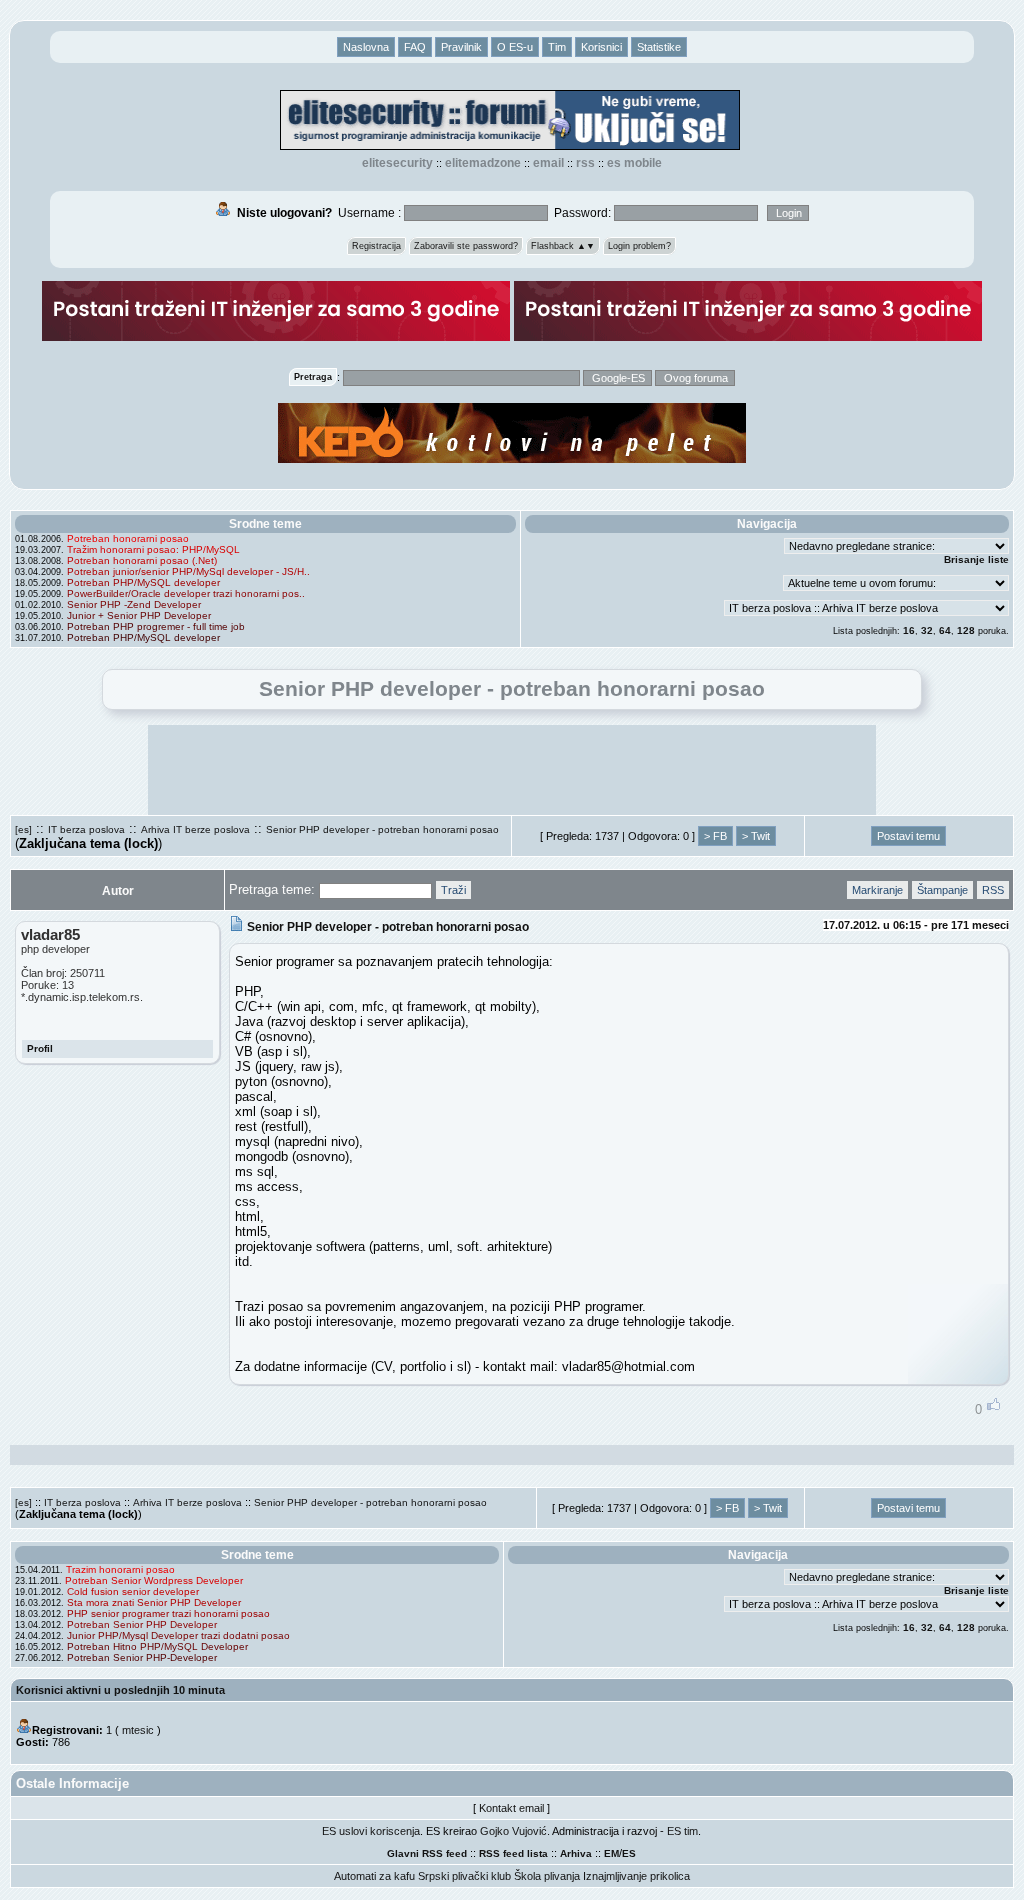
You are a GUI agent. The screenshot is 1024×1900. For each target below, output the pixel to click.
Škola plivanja (547, 1876)
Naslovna (366, 47)
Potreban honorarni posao (128, 538)
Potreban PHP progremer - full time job (156, 626)
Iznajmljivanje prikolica (636, 1876)
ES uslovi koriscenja (371, 1831)
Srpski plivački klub (464, 1876)
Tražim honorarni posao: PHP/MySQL (153, 549)
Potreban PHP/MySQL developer (143, 582)
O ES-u (515, 47)
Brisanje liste (976, 559)
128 (966, 630)
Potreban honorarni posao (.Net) (142, 560)
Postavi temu (908, 836)
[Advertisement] (512, 770)
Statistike (659, 47)
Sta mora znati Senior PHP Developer (154, 1602)
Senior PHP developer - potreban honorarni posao (382, 829)
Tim (557, 47)
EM (611, 1853)
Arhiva (576, 1853)
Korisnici (601, 47)
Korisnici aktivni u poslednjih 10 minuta (120, 1690)
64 (945, 630)
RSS (585, 163)
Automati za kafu (374, 1876)
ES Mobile (634, 163)
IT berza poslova (86, 829)
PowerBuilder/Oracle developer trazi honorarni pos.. (186, 593)
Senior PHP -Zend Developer (134, 604)
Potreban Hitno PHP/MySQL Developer (157, 1646)
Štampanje (942, 890)
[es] (23, 829)
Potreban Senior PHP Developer (142, 1624)
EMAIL (548, 163)
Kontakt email (511, 1808)
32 (927, 630)
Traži (453, 890)
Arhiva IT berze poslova (195, 829)
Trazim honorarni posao (120, 1569)
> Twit (756, 836)
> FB (715, 836)
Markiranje (877, 890)
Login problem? (639, 246)
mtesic (138, 1730)
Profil (40, 1048)
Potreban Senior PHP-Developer (142, 1657)
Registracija (376, 246)
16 (909, 630)
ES (629, 1853)
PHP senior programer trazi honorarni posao (168, 1613)
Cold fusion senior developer (133, 1591)
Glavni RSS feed (427, 1853)
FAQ (415, 47)
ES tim (682, 1831)
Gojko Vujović (513, 1831)
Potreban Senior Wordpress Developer (154, 1580)
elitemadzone (483, 163)
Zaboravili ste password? (466, 246)
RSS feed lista (513, 1853)
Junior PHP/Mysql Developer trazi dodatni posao (178, 1635)
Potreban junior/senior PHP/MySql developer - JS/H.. (188, 571)
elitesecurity (397, 163)
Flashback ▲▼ (563, 246)
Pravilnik (461, 47)
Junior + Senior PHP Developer (139, 615)
